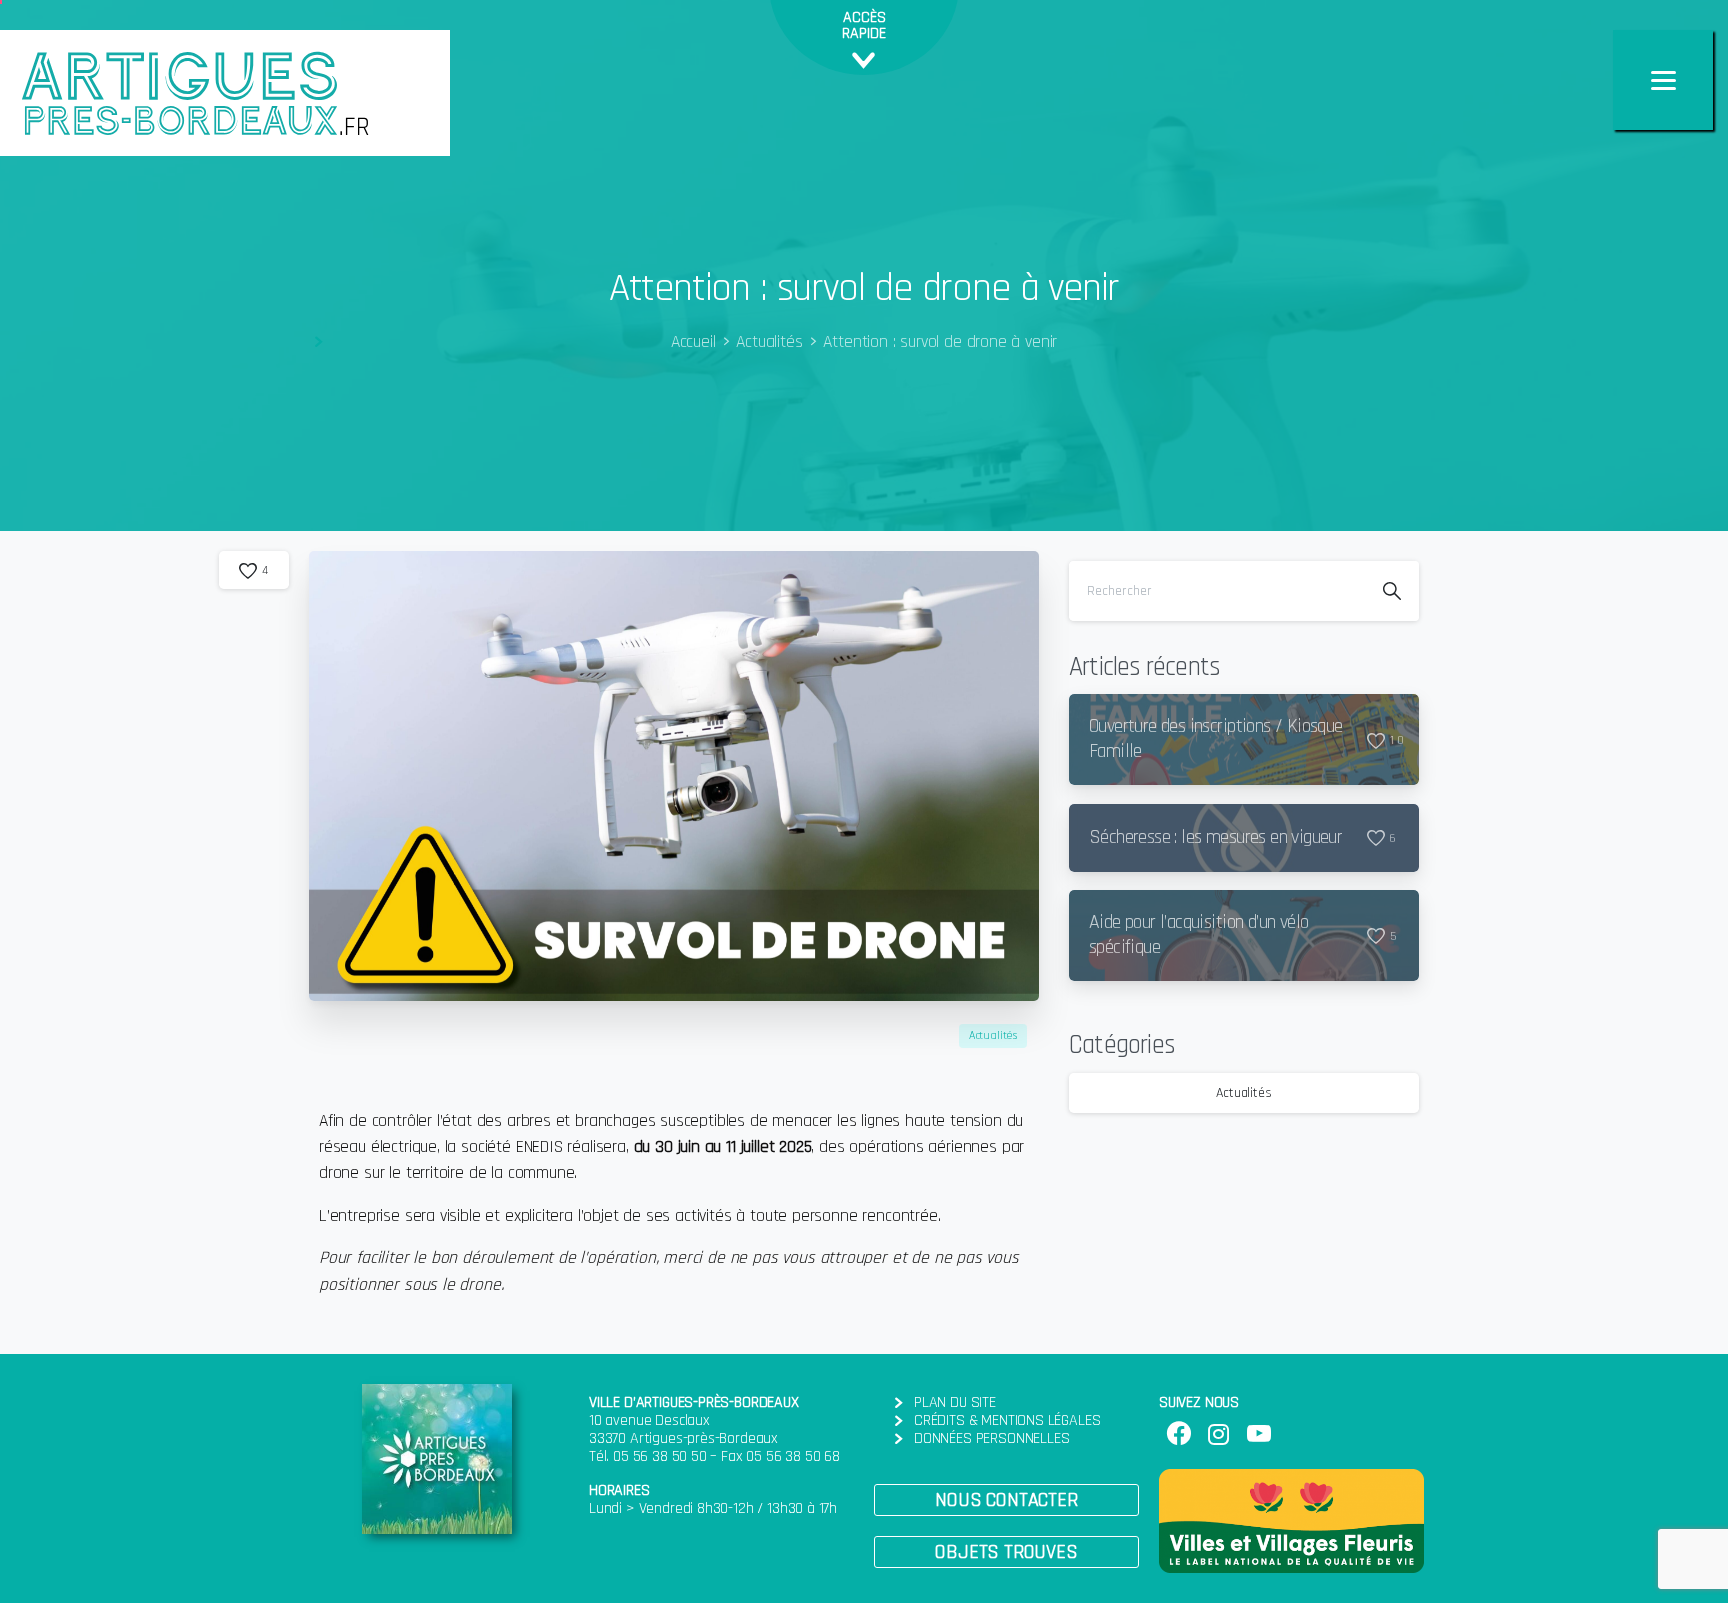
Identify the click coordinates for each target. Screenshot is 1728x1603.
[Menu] (1663, 80)
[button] (1006, 1500)
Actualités (769, 342)
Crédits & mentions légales (1007, 1420)
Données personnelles (991, 1438)
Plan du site (955, 1402)
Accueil (693, 342)
